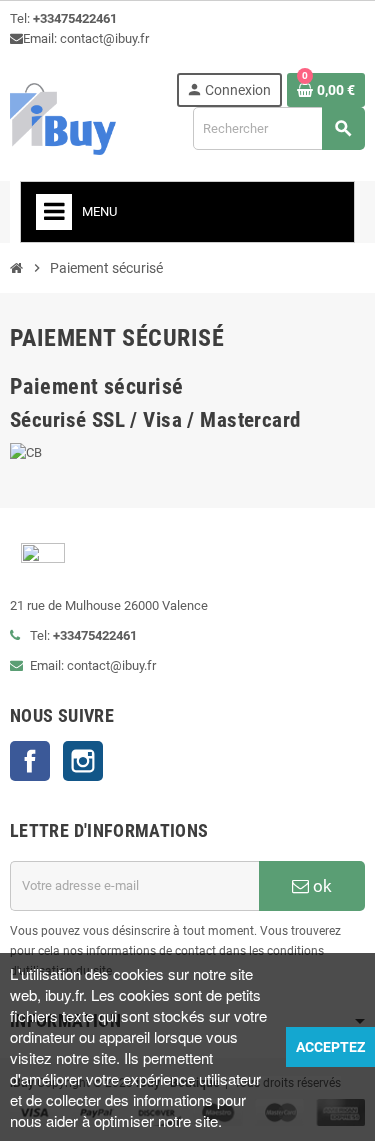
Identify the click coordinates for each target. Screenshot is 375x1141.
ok (320, 886)
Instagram (83, 761)
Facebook (30, 761)
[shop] (63, 117)
